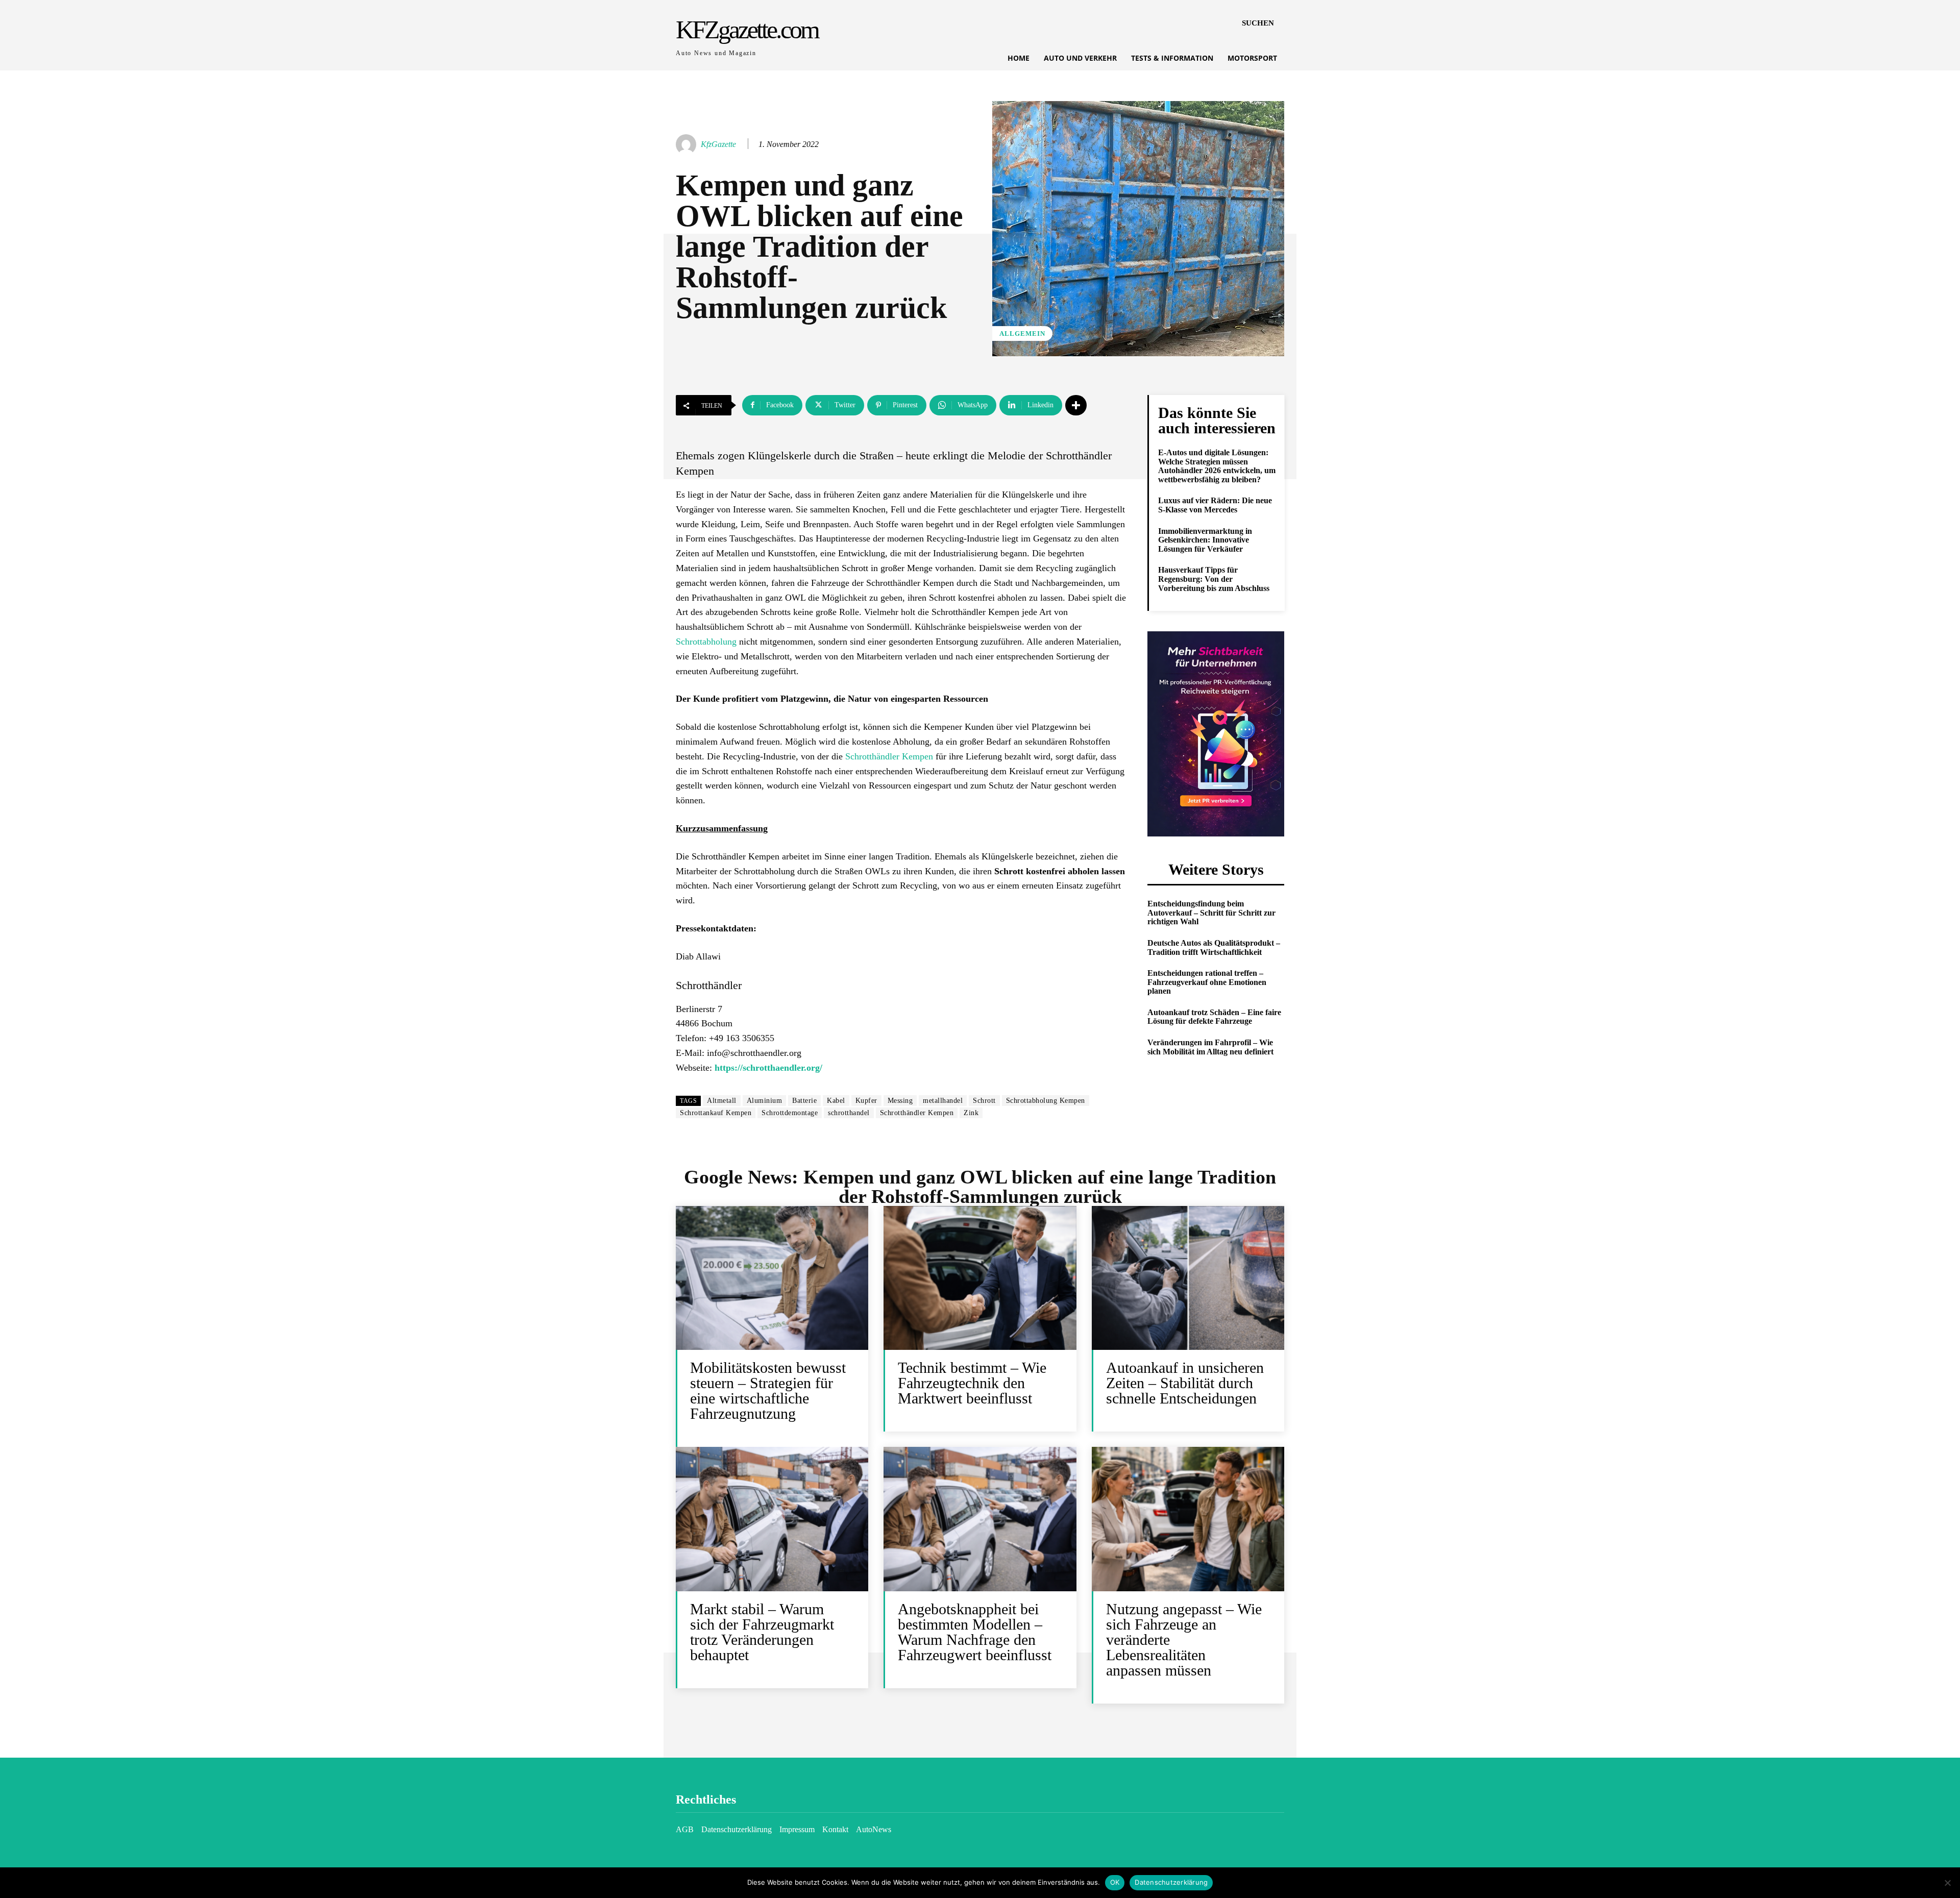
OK (1115, 1882)
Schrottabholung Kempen (1046, 1101)
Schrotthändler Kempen (889, 756)
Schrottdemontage (790, 1113)
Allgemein (1022, 334)
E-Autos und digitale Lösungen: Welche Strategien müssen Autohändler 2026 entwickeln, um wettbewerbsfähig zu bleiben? (1217, 466)
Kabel (836, 1101)
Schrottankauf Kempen (716, 1113)
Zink (971, 1113)
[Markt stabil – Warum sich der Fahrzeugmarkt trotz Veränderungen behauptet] (772, 1519)
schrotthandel (849, 1113)
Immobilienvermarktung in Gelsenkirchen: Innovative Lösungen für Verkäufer (1205, 540)
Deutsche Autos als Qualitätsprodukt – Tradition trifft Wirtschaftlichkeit (1214, 947)
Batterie (804, 1101)
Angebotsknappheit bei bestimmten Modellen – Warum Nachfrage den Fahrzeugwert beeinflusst (975, 1632)
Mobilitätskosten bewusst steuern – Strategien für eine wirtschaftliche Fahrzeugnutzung (768, 1390)
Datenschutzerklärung (1171, 1882)
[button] (1258, 23)
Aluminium (765, 1101)
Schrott (984, 1101)
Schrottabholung (706, 642)
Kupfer (866, 1101)
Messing (900, 1101)
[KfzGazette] (688, 144)
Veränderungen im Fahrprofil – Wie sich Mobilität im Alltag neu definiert (1210, 1047)
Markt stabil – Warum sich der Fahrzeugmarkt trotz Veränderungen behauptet (762, 1632)
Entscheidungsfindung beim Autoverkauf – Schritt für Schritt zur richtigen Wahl (1211, 913)
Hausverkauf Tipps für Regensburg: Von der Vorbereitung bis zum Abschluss (1214, 579)
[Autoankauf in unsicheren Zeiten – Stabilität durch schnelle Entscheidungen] (1188, 1278)
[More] (1076, 405)
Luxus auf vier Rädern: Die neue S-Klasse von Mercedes (1215, 505)
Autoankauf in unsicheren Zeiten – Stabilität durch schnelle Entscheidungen (1185, 1383)
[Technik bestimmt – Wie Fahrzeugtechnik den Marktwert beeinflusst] (980, 1278)
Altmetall (722, 1101)
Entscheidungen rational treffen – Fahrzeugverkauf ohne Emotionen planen (1207, 982)
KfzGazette (718, 144)
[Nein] (1947, 1883)
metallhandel (943, 1101)
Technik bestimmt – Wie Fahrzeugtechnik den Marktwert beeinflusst (972, 1383)
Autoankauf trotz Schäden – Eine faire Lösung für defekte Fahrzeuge (1214, 1017)
